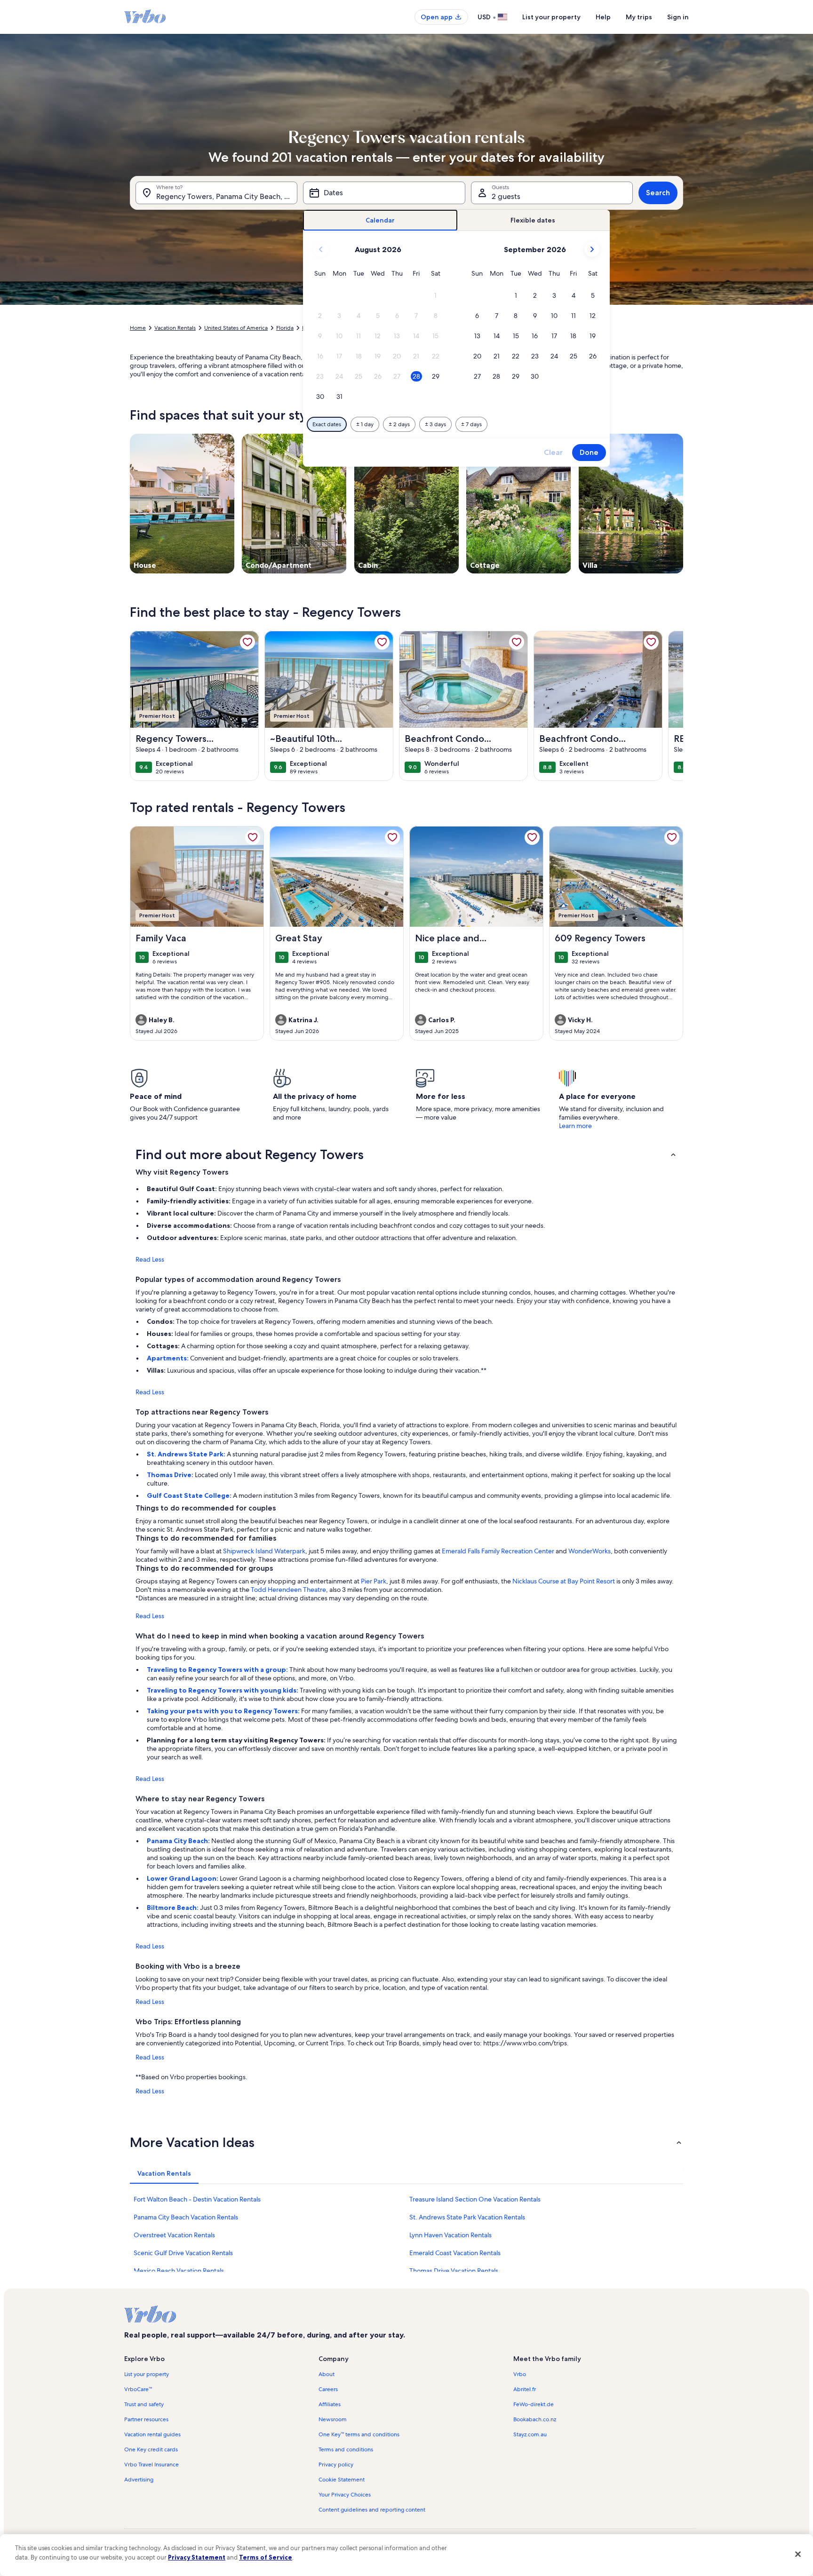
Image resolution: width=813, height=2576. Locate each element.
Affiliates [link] (330, 2404)
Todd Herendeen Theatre (288, 1590)
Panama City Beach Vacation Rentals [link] (186, 2217)
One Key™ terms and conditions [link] (359, 2434)
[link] (247, 642)
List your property (551, 17)
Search (658, 193)
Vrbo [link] (520, 2374)
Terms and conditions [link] (346, 2449)
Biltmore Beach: (173, 1908)
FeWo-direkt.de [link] (534, 2404)
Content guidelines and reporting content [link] (372, 2510)
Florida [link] (285, 328)
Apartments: (168, 1358)
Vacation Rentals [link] (175, 328)
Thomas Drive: (171, 1475)
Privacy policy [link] (336, 2465)
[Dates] (384, 193)
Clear (553, 452)
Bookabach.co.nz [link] (535, 2419)
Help (603, 17)
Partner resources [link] (146, 2419)
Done (589, 452)
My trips (639, 17)
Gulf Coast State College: (190, 1495)
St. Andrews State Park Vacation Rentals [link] (467, 2217)
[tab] (380, 220)
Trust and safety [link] (144, 2404)
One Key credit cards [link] (151, 2449)
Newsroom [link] (333, 2419)
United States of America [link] (236, 328)
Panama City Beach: (179, 1841)
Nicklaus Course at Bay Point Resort (564, 1581)
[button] (435, 296)
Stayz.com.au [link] (530, 2434)
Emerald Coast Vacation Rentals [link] (455, 2253)
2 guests (506, 196)
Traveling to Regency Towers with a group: (218, 1670)
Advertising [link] (139, 2480)
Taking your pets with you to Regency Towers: (224, 1711)
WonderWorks (590, 1551)
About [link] (327, 2374)
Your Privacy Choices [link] (345, 2495)
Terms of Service (266, 2557)
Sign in (678, 17)
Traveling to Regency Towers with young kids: (223, 1690)
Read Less (150, 1259)
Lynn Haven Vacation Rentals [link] (450, 2235)
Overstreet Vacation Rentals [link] (174, 2235)
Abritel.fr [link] (525, 2389)
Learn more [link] (575, 1126)
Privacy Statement (197, 2557)
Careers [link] (328, 2389)
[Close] (798, 2554)
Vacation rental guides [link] (152, 2434)
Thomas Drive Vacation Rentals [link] (454, 2271)
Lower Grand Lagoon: (183, 1878)
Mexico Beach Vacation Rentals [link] (179, 2271)
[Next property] (672, 706)
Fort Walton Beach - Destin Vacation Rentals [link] (197, 2199)
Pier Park (374, 1581)
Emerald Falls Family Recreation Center (498, 1551)
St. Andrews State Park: (187, 1454)
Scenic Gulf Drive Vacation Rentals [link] (183, 2253)
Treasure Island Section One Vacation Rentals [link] (475, 2199)
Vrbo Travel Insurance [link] (151, 2465)
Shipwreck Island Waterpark (264, 1551)
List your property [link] (147, 2374)
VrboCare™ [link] (138, 2389)
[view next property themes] (683, 503)
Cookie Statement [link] (342, 2480)
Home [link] (138, 328)
